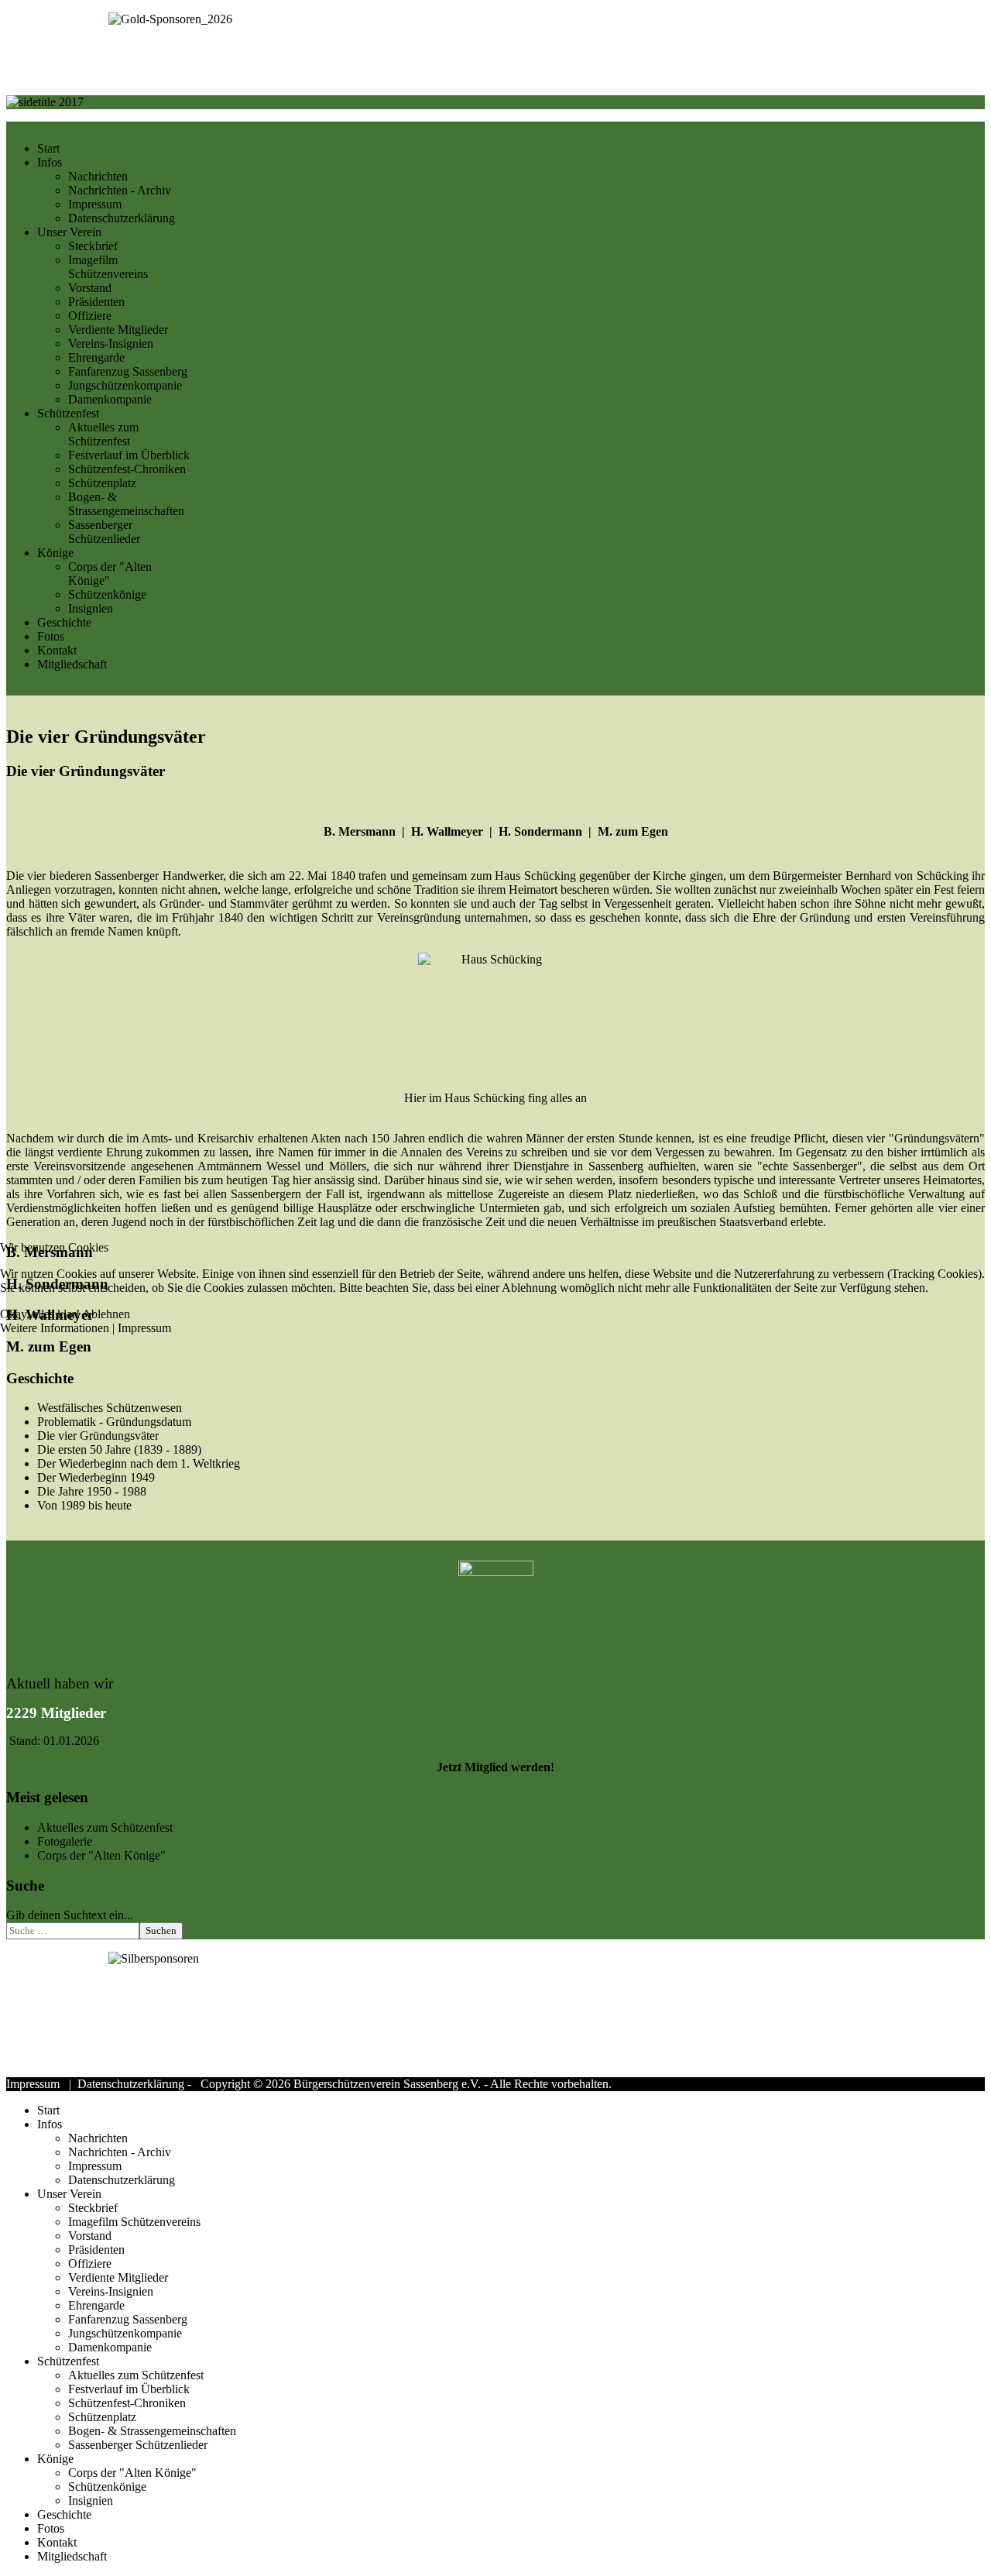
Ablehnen (106, 1314)
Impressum (144, 1328)
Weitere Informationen (55, 1328)
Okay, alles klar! (40, 1314)
